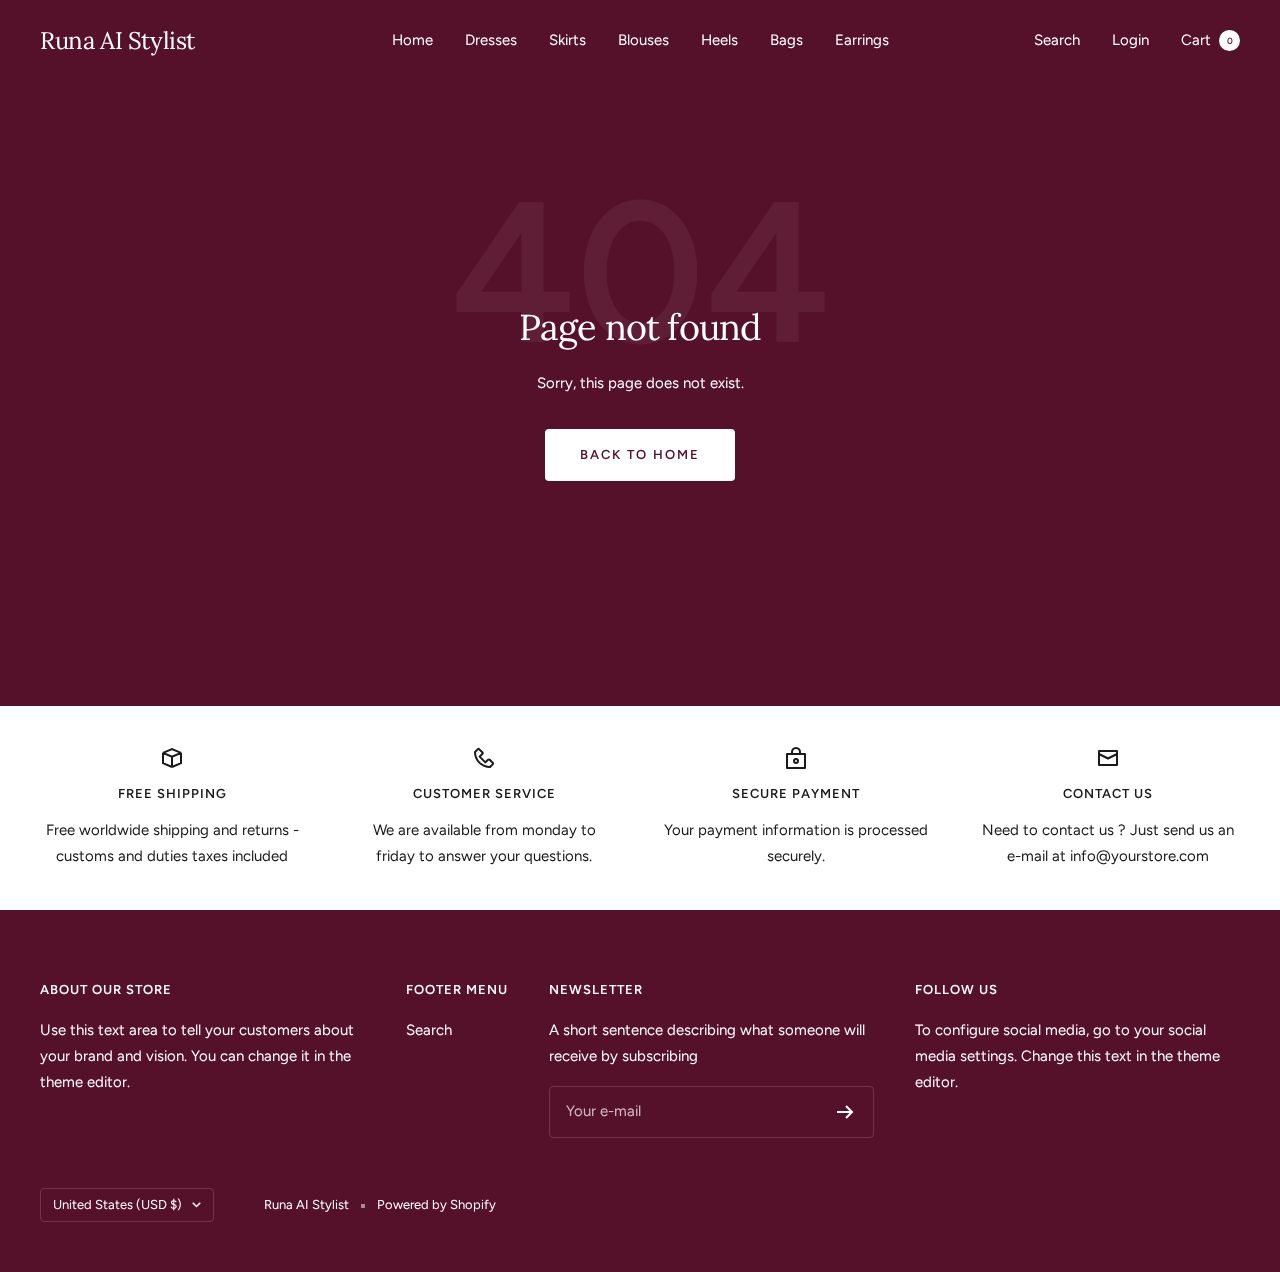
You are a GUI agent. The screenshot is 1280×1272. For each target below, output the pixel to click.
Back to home (640, 454)
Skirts (567, 40)
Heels (719, 40)
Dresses (491, 40)
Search (1057, 40)
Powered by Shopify (436, 1204)
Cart (1207, 40)
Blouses (643, 40)
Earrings (862, 40)
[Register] (845, 1112)
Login (1130, 40)
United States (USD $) (117, 1204)
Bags (786, 40)
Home (412, 40)
